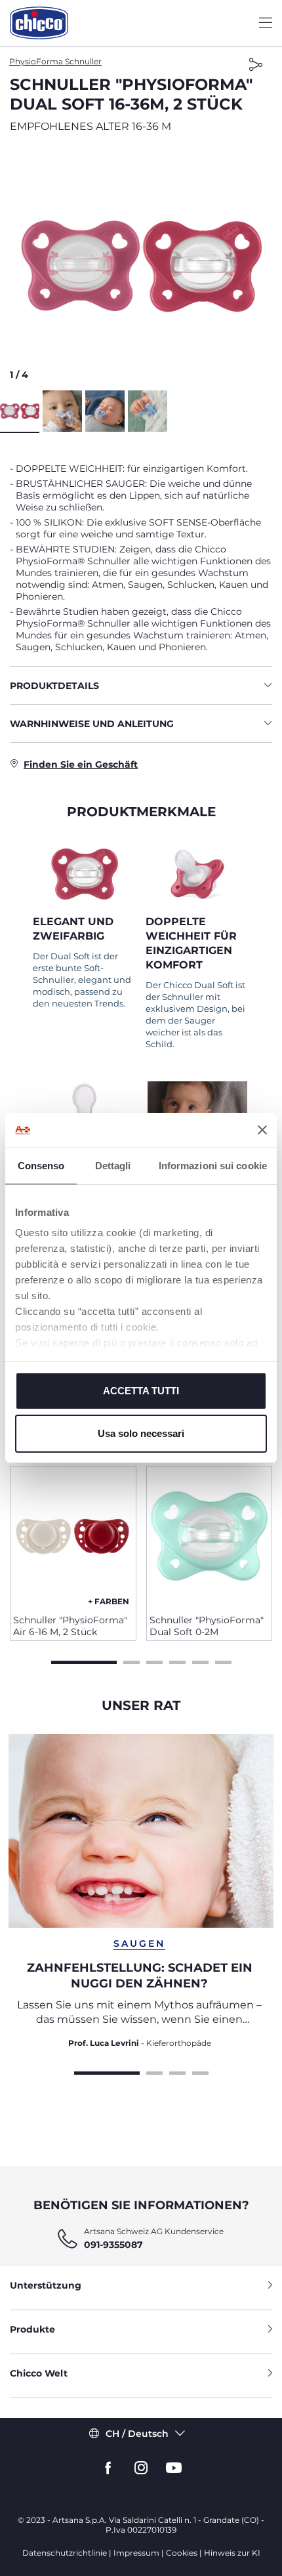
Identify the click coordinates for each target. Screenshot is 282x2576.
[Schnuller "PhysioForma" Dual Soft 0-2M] (210, 1535)
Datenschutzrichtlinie (65, 2553)
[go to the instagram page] (141, 2468)
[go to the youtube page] (174, 2468)
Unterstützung (46, 2285)
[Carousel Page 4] (177, 1661)
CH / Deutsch (137, 2434)
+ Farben (109, 1601)
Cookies (182, 2553)
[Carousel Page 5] (200, 1661)
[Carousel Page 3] (154, 1661)
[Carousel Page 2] (131, 1661)
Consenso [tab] (41, 1166)
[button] (141, 266)
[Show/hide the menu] (266, 23)
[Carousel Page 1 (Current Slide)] (84, 1661)
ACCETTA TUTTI (141, 1391)
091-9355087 (113, 2245)
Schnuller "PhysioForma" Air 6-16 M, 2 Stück (70, 1626)
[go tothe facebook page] (108, 2468)
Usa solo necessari (141, 1433)
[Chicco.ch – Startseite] (39, 23)
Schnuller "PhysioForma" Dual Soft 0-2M (207, 1626)
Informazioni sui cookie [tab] (213, 1166)
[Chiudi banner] (262, 1130)
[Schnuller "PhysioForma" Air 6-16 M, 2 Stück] (73, 1535)
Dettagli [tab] (113, 1166)
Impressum (136, 2553)
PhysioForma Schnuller (55, 61)
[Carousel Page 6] (223, 1661)
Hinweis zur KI (232, 2553)
